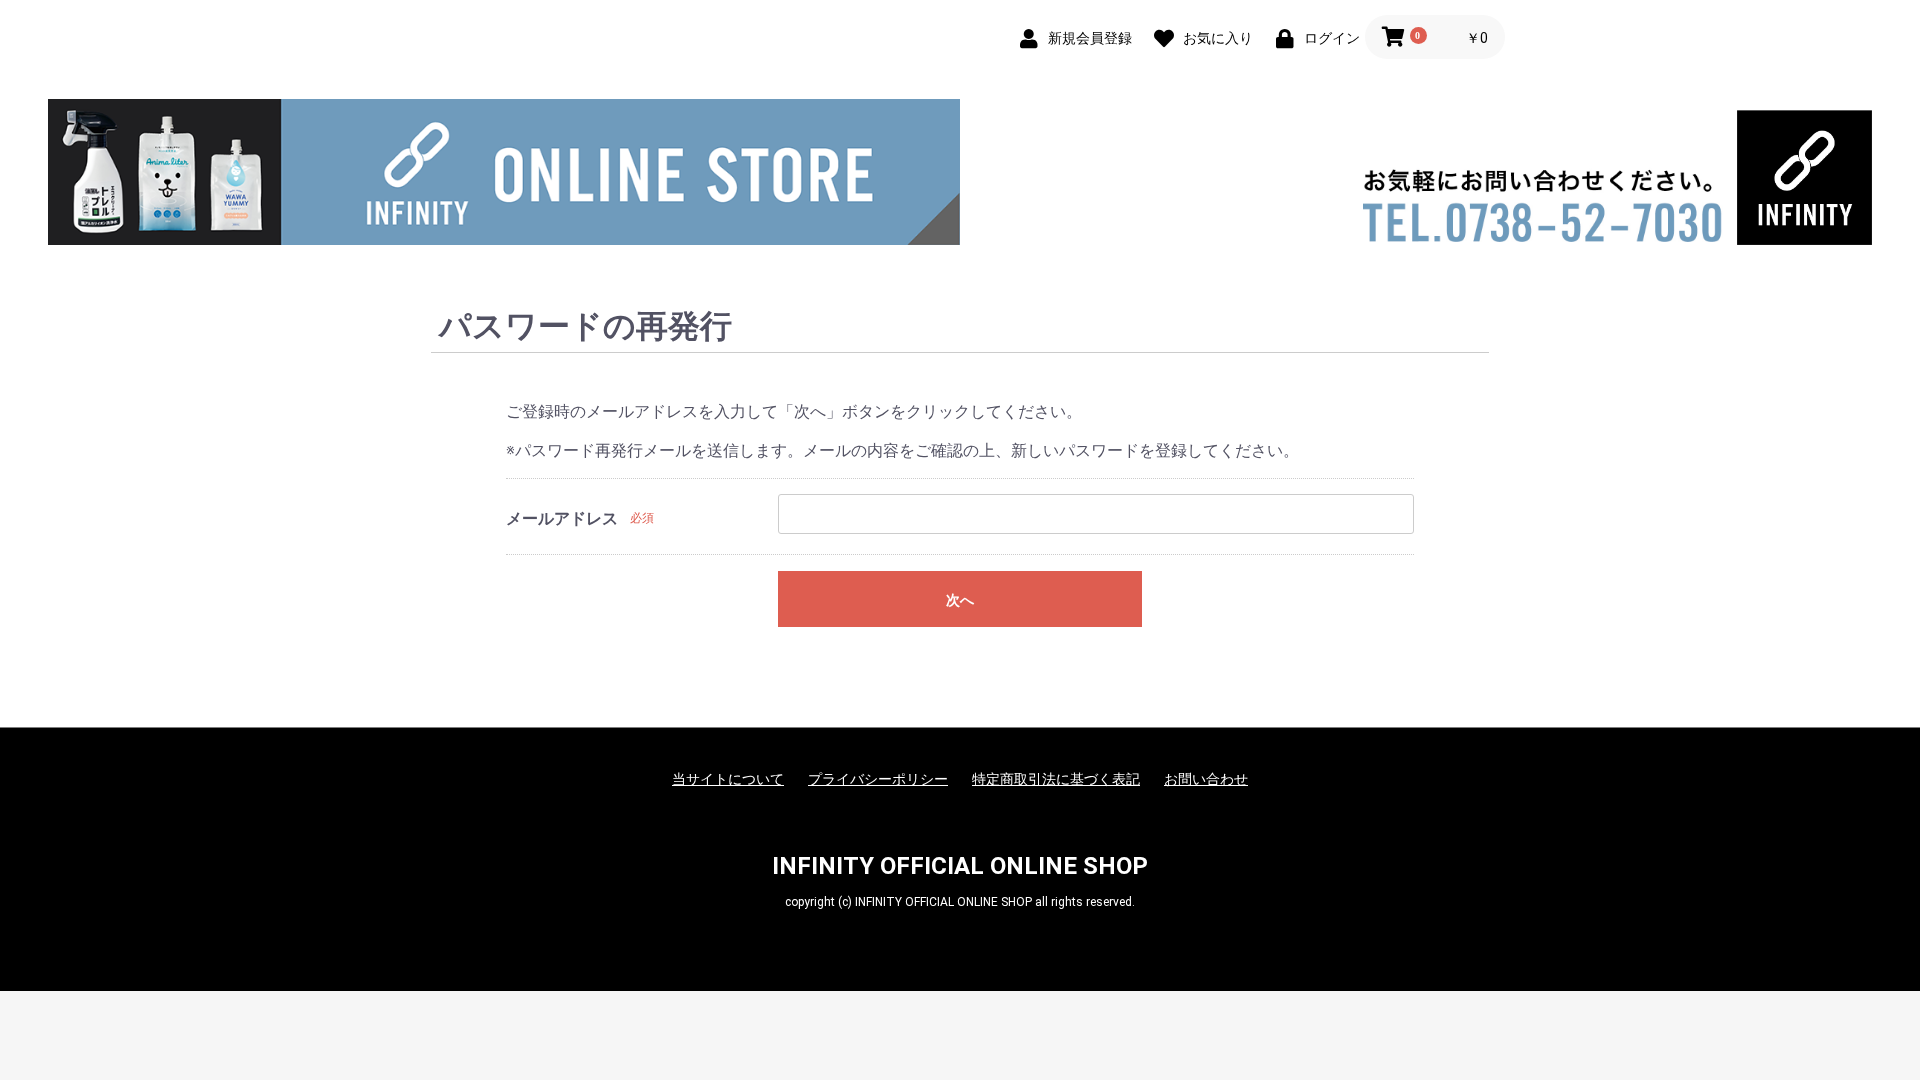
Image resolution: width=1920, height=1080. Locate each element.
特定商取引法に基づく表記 (1056, 779)
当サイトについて (728, 779)
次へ (960, 600)
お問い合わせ (1206, 779)
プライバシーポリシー (878, 779)
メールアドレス (562, 518)
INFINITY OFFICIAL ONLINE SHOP (960, 866)
